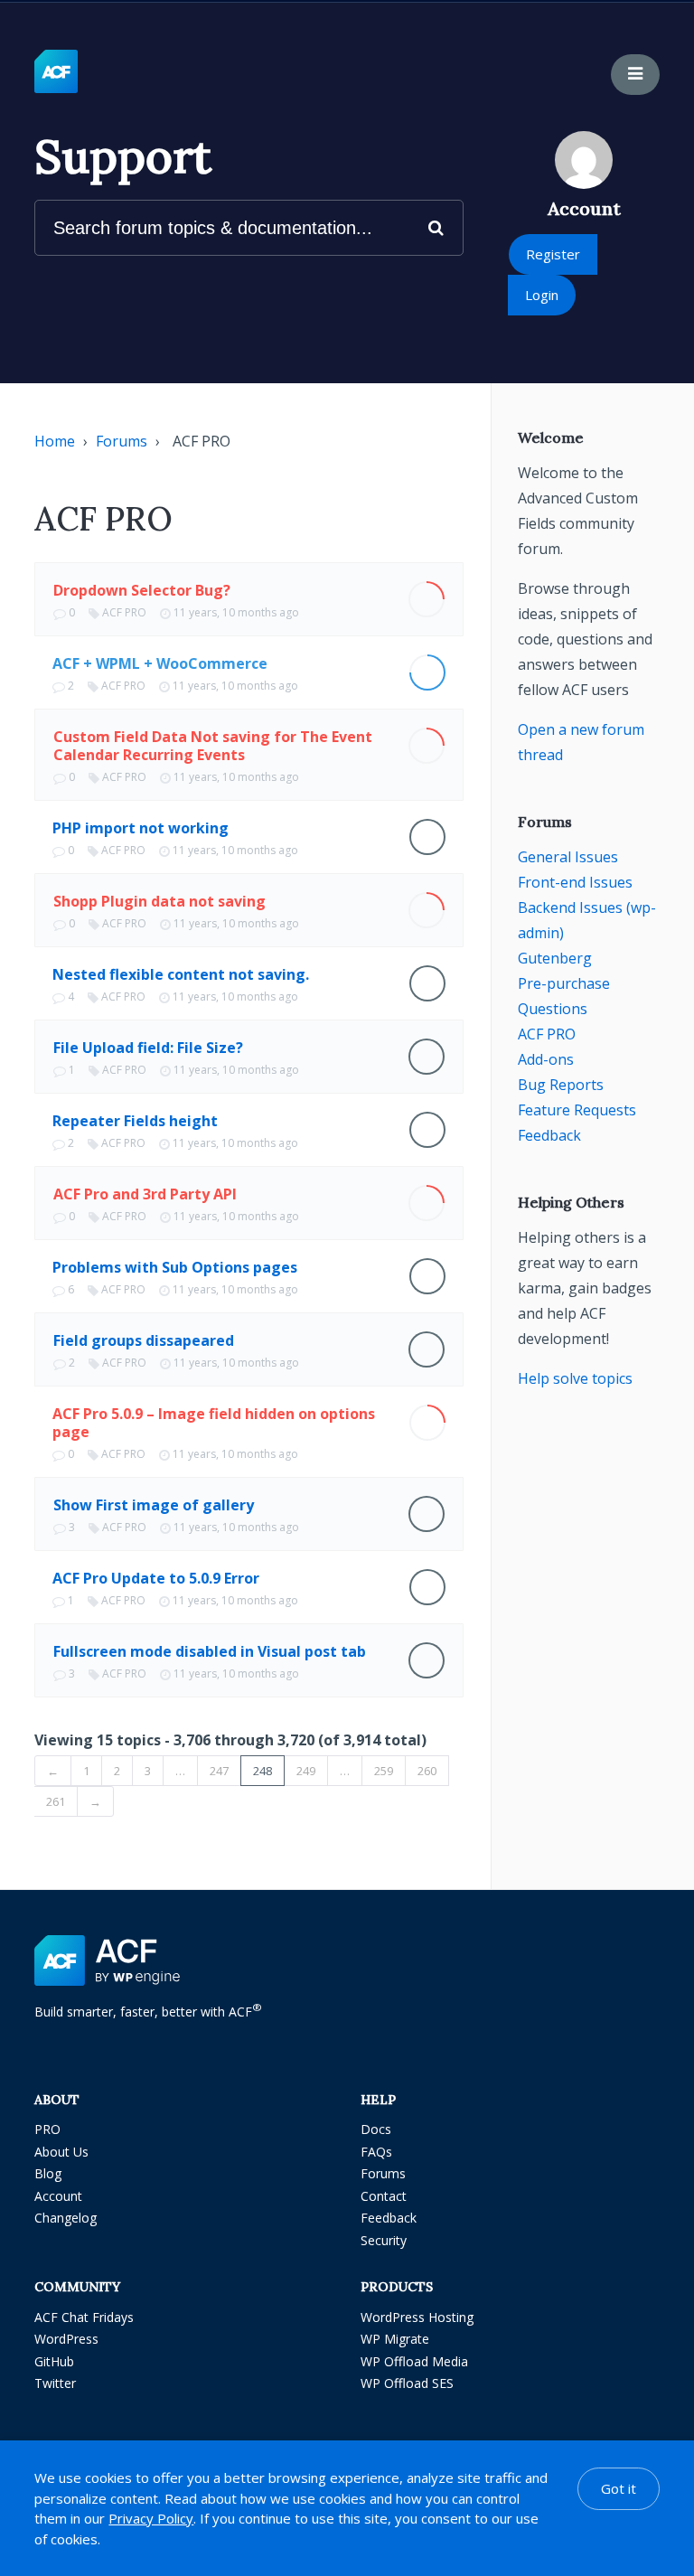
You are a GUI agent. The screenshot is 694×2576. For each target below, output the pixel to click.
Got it (619, 2488)
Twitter (55, 2383)
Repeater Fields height (135, 1121)
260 (427, 1771)
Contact (384, 2196)
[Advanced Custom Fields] (56, 72)
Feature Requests (577, 1110)
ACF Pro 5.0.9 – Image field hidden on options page (214, 1423)
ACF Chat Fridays (84, 2317)
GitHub (54, 2361)
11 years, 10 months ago (236, 612)
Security (384, 2240)
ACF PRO (124, 612)
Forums (122, 441)
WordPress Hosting (417, 2317)
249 (306, 1771)
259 (384, 1771)
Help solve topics (575, 1378)
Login (542, 295)
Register (553, 254)
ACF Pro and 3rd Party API (145, 1194)
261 (56, 1801)
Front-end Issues (575, 882)
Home (55, 441)
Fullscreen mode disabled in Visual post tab (210, 1651)
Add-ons (546, 1059)
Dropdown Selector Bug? (142, 590)
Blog (48, 2173)
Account (58, 2196)
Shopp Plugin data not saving (159, 901)
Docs (376, 2129)
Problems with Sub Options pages (175, 1267)
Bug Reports (561, 1085)
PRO (47, 2129)
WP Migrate (395, 2339)
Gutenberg (555, 958)
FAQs (376, 2152)
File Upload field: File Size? (148, 1048)
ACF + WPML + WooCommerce (160, 663)
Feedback (549, 1135)
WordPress (66, 2339)
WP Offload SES (407, 2383)
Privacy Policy (151, 2518)
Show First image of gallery (154, 1505)
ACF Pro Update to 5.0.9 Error (156, 1578)
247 (219, 1771)
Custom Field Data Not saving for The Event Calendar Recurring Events (213, 746)
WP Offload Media (414, 2361)
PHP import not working (141, 828)
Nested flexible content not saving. (181, 974)
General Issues (568, 857)
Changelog (66, 2218)
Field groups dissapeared (144, 1340)
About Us (61, 2152)
